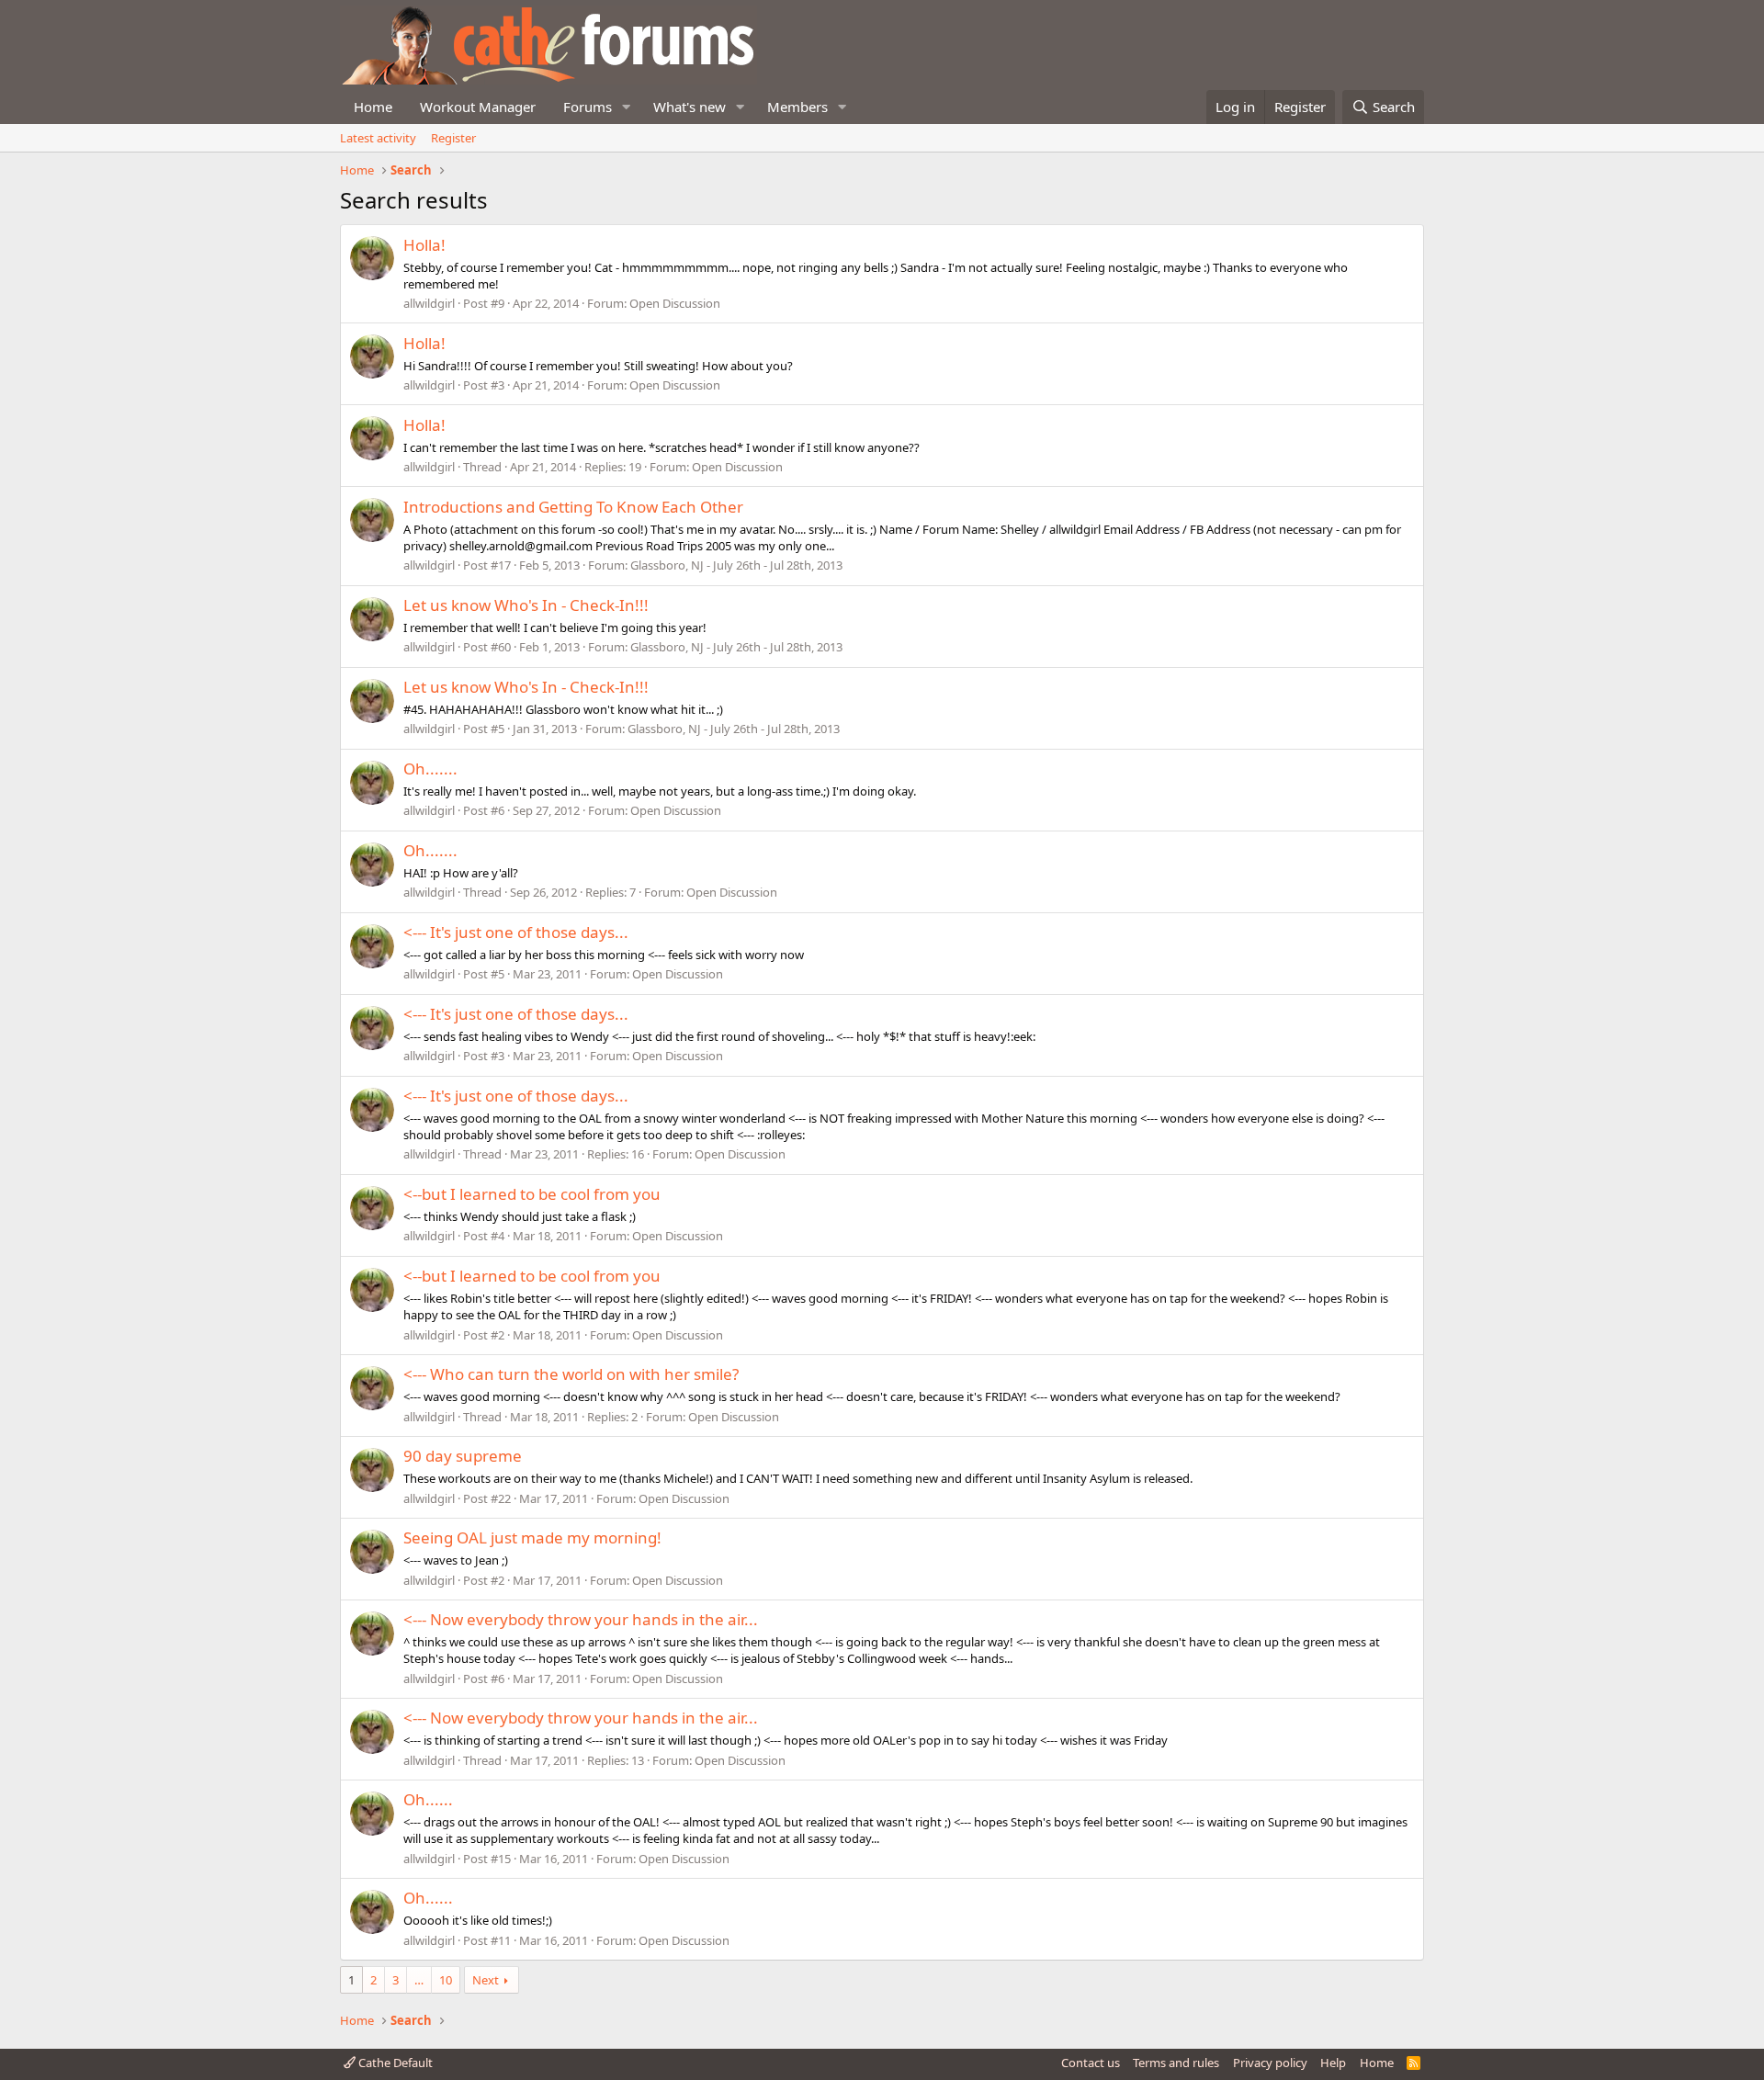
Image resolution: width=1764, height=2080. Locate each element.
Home (373, 107)
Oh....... (430, 769)
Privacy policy (1270, 2063)
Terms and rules (1176, 2063)
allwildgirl (429, 303)
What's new (690, 107)
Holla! (424, 245)
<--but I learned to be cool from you (532, 1194)
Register (453, 138)
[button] (627, 107)
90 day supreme (463, 1456)
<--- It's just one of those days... (516, 932)
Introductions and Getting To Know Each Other (573, 507)
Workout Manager (478, 107)
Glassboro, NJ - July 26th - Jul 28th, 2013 (736, 565)
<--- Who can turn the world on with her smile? (571, 1374)
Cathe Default (394, 2063)
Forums (588, 107)
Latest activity (378, 138)
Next (486, 1980)
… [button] (419, 1980)
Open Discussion (675, 303)
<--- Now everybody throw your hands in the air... (581, 1619)
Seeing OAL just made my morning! (532, 1537)
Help (1333, 2063)
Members (797, 107)
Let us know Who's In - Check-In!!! (526, 605)
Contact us (1091, 2063)
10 (446, 1980)
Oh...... (428, 1799)
